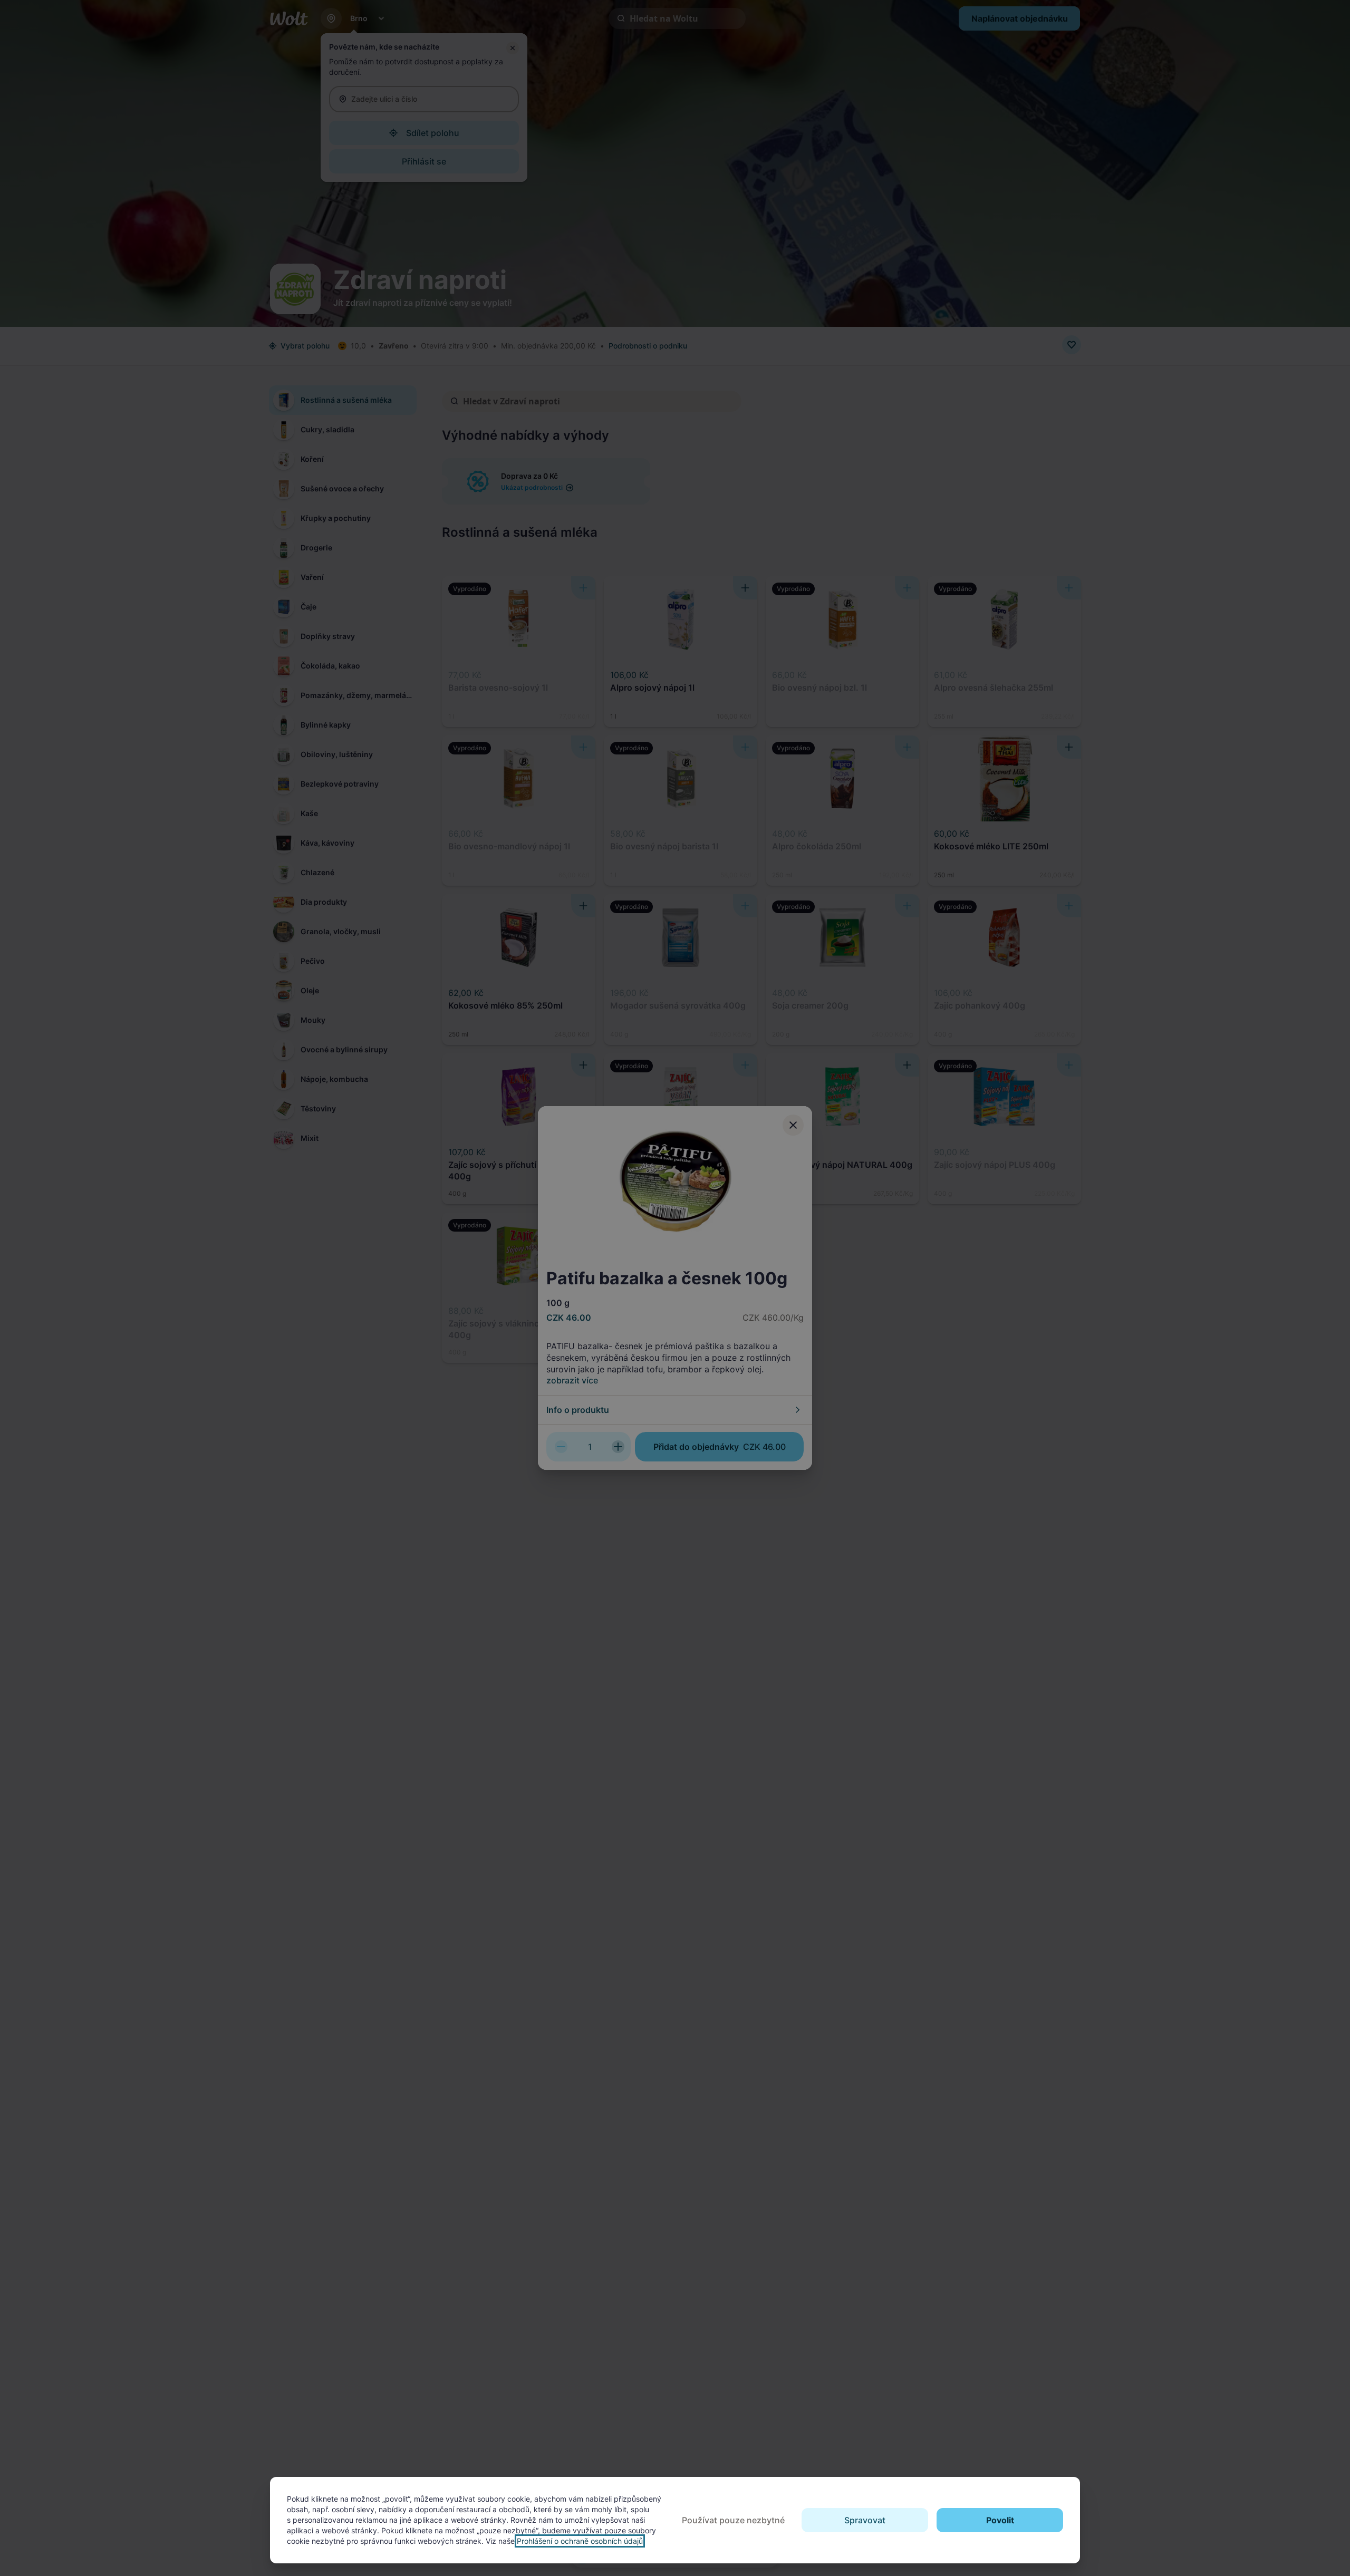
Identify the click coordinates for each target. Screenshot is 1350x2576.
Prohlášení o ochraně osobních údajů (580, 2541)
